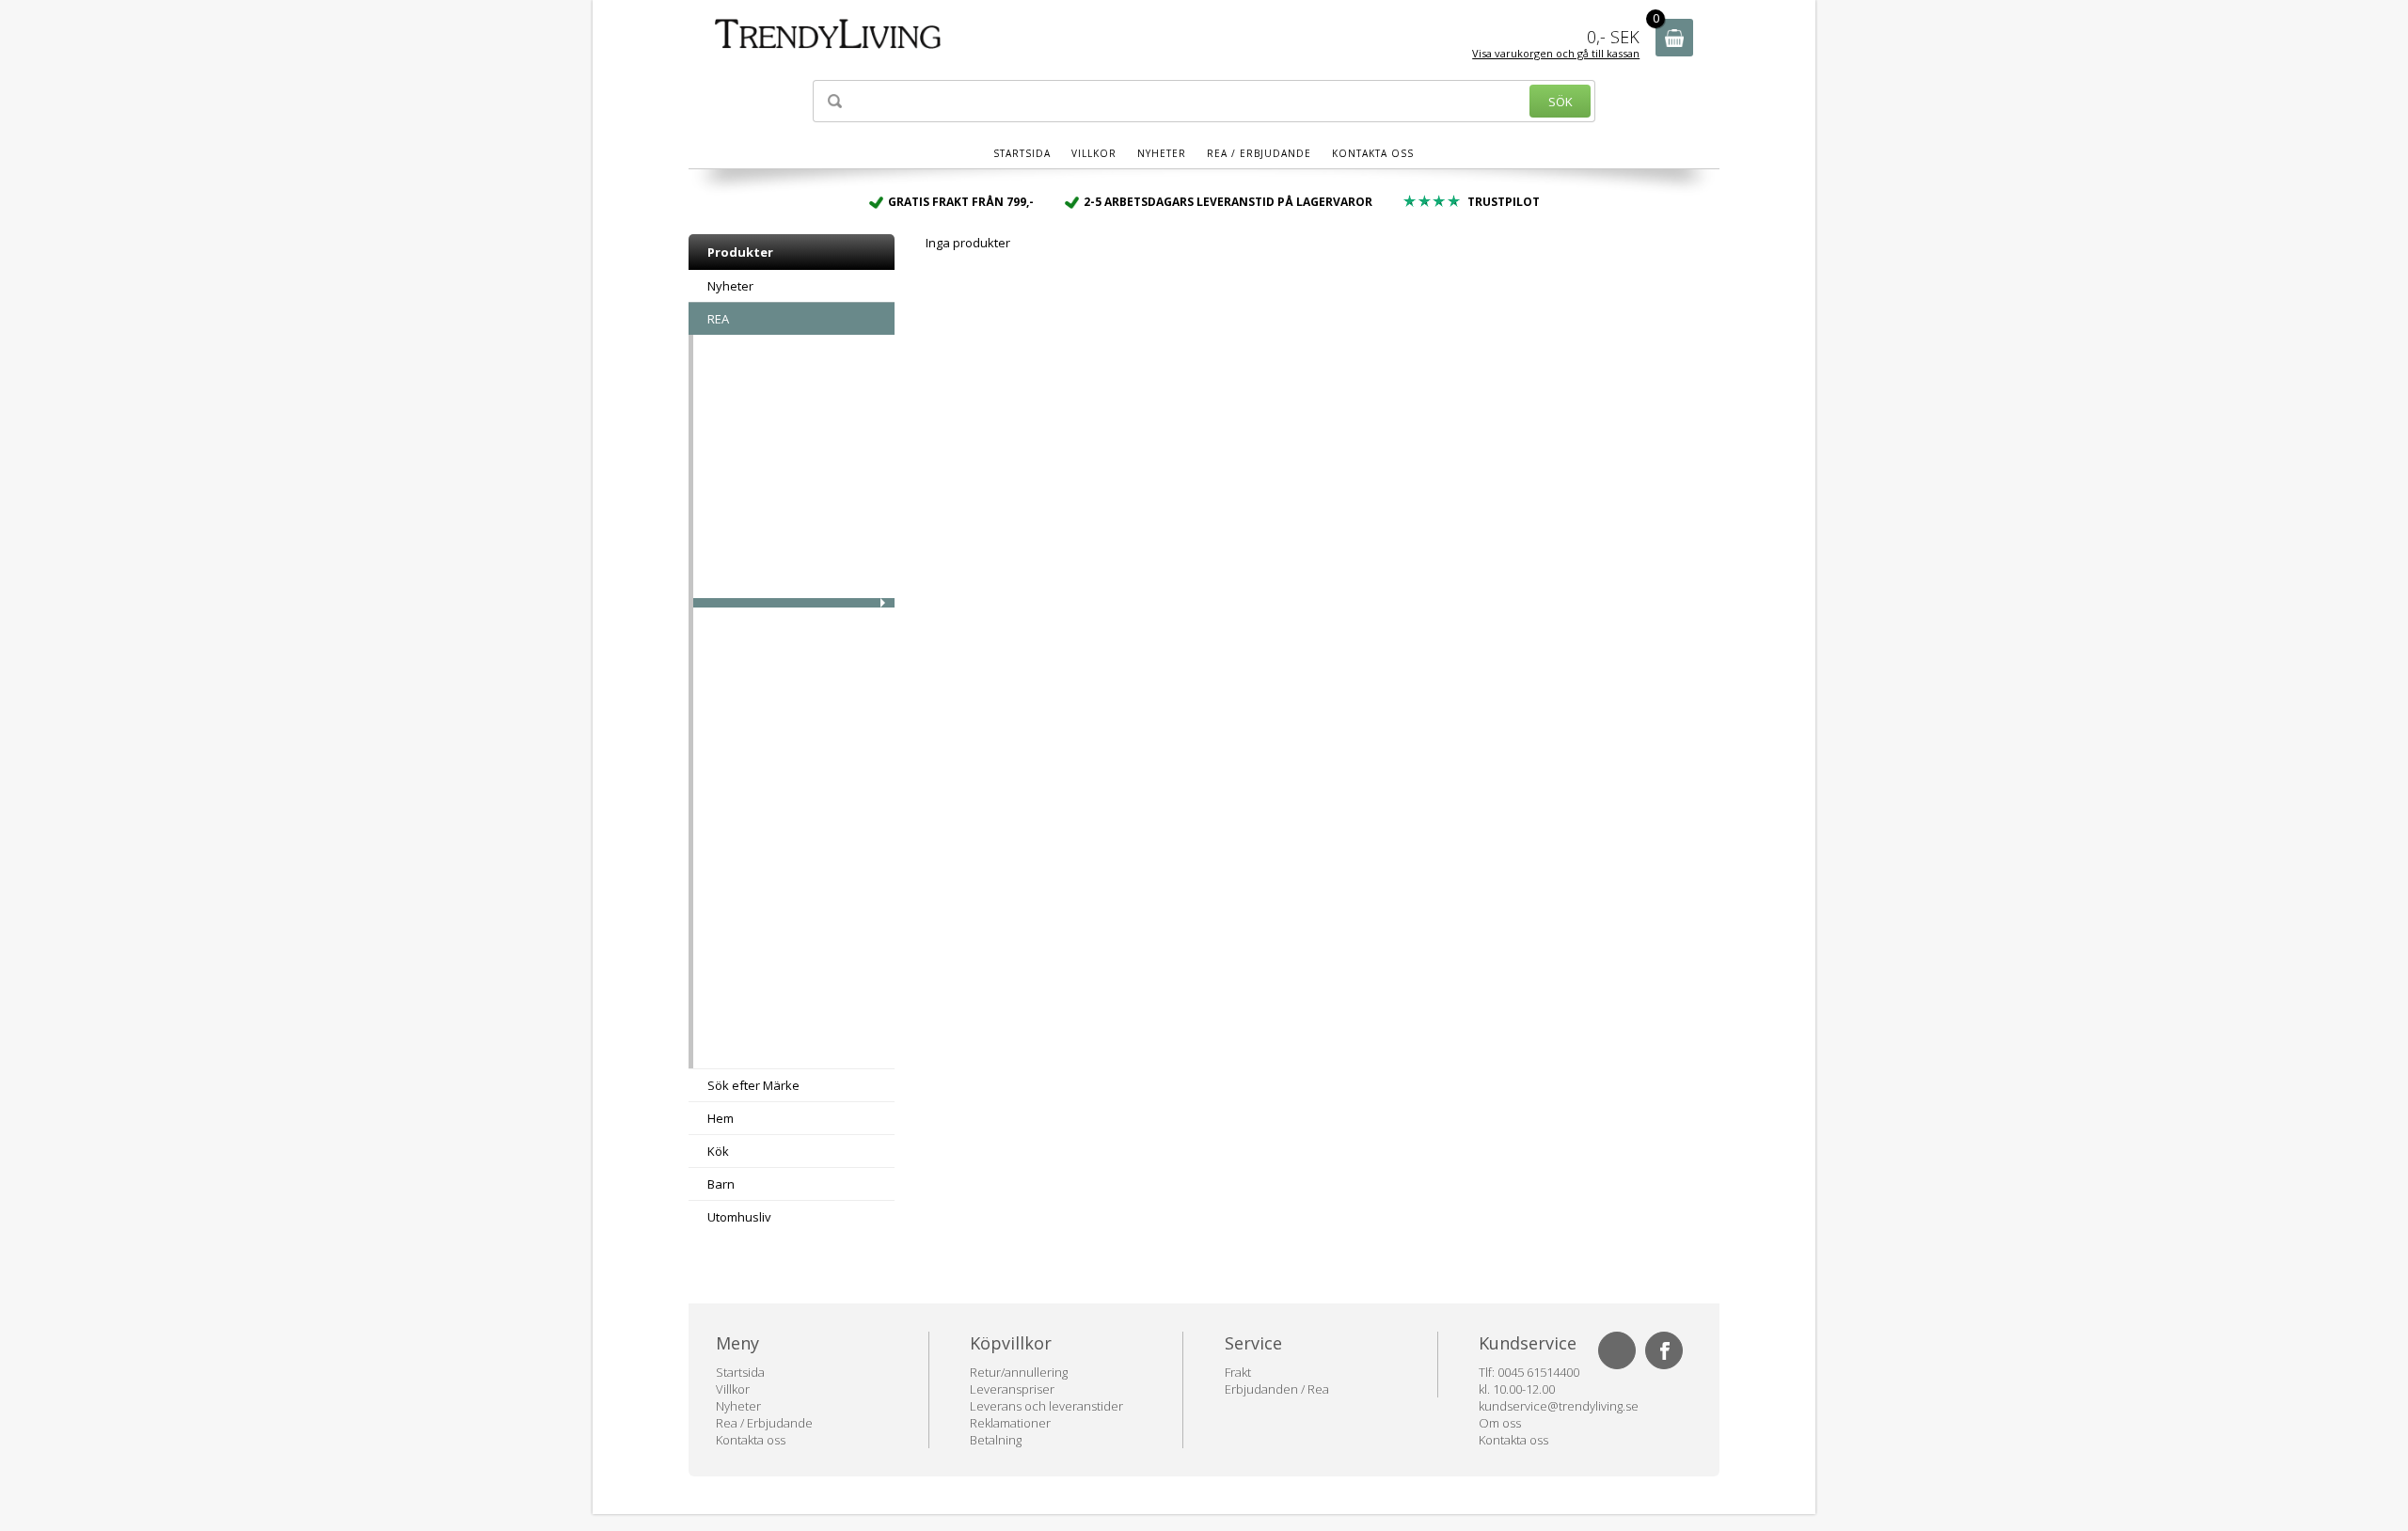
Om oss (1500, 1423)
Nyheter (1162, 153)
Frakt (1238, 1372)
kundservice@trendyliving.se (1559, 1406)
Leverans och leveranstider (1046, 1406)
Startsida (1022, 153)
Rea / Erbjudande (1259, 153)
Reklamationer (1010, 1423)
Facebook (1664, 1350)
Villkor (1094, 153)
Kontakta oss (1373, 153)
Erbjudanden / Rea (1277, 1389)
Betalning (996, 1440)
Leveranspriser (1012, 1389)
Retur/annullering (1019, 1372)
